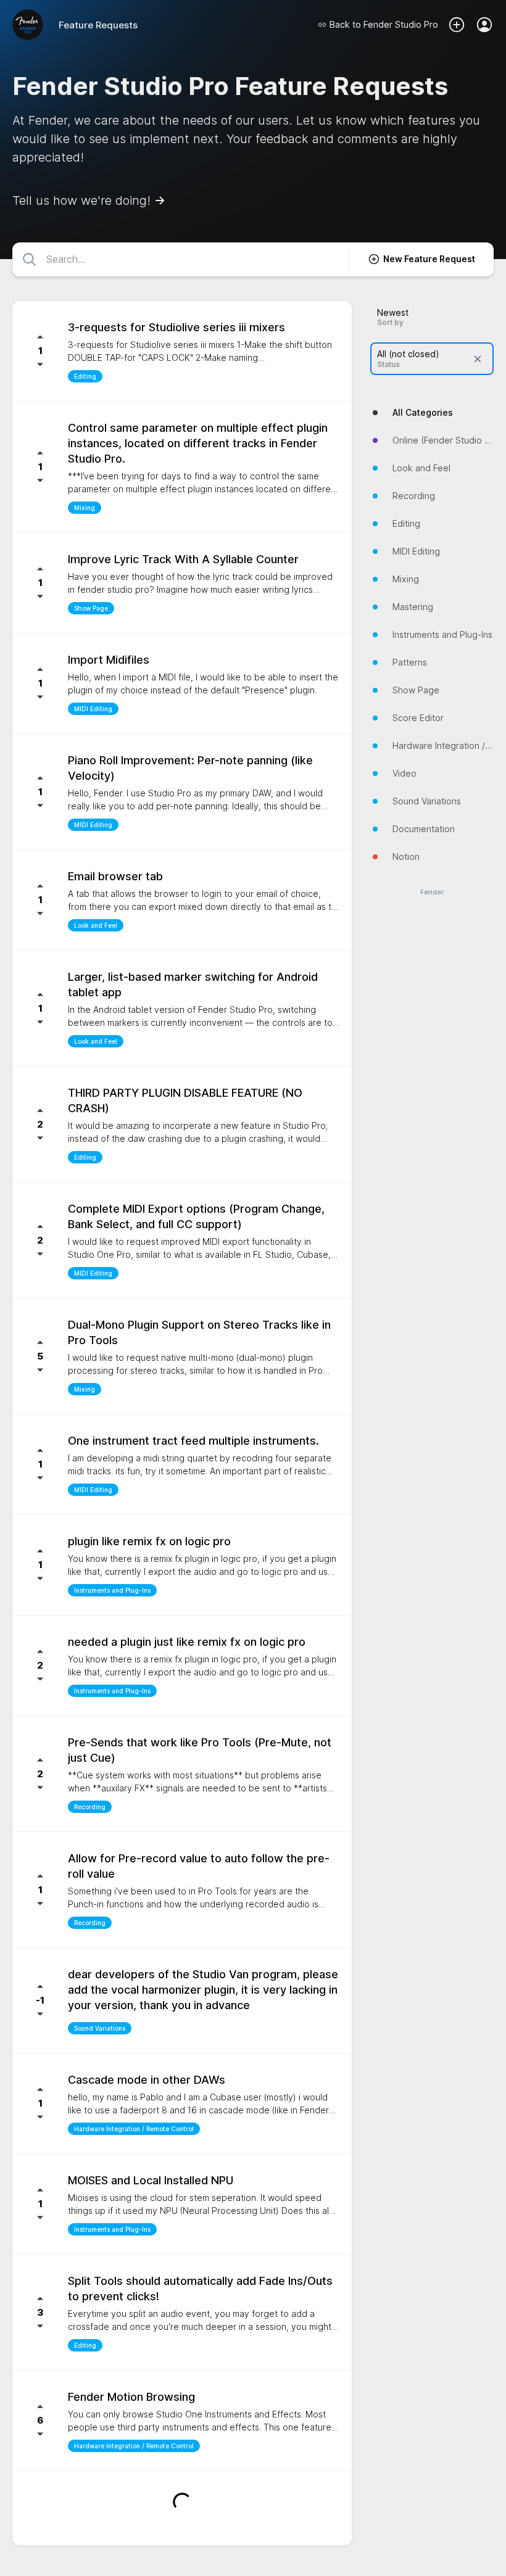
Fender (432, 892)
